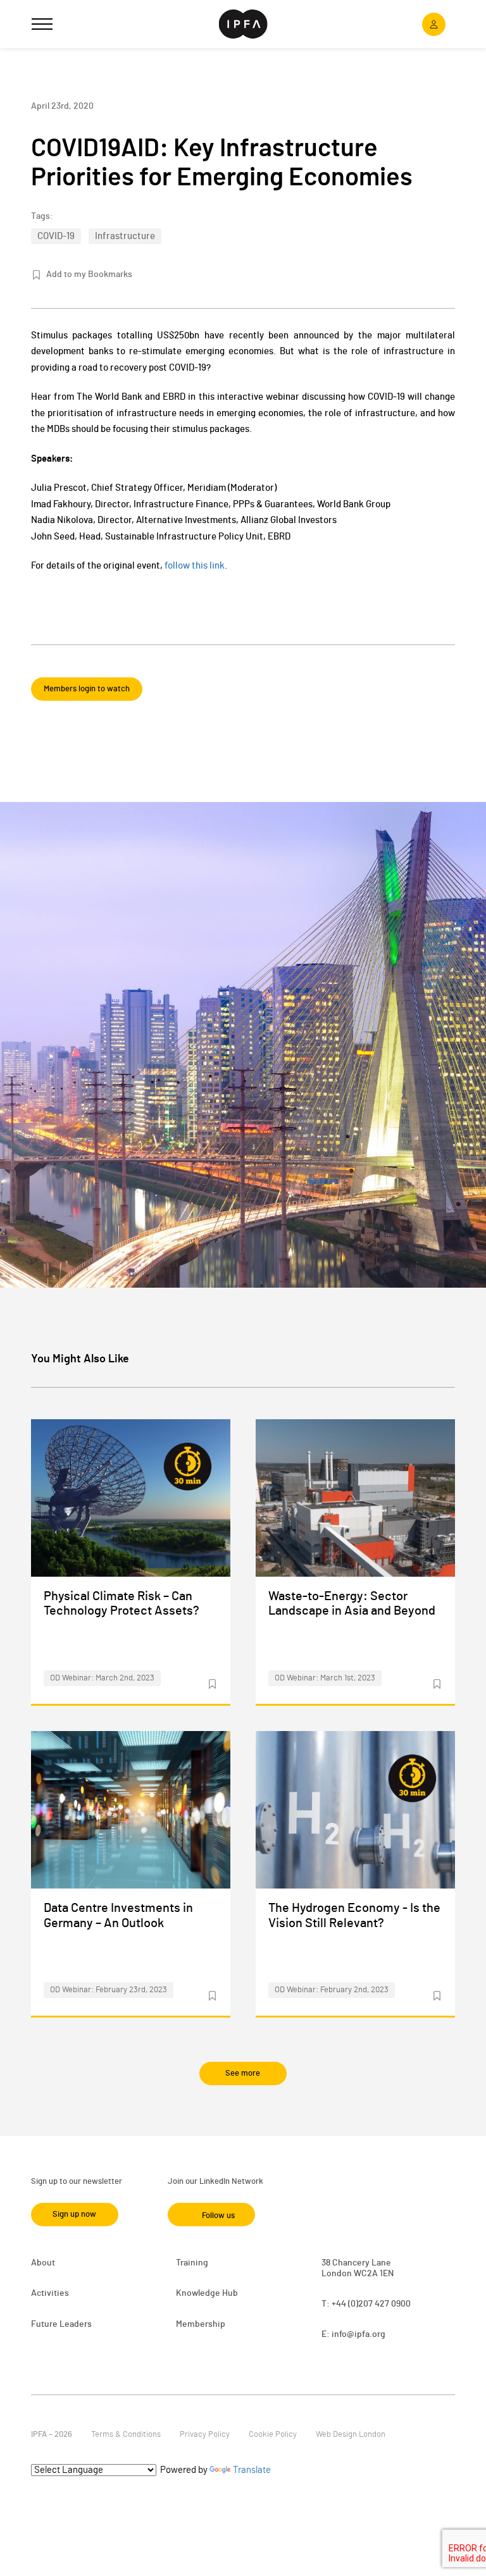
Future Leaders (61, 2324)
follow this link (195, 566)
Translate (252, 2470)
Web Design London (351, 2435)
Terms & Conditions (126, 2435)
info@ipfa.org (358, 2334)
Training (192, 2263)
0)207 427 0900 (381, 2304)
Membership (201, 2324)
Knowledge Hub (207, 2293)
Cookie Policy (273, 2435)
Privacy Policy (205, 2435)
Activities (50, 2293)
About (43, 2263)
